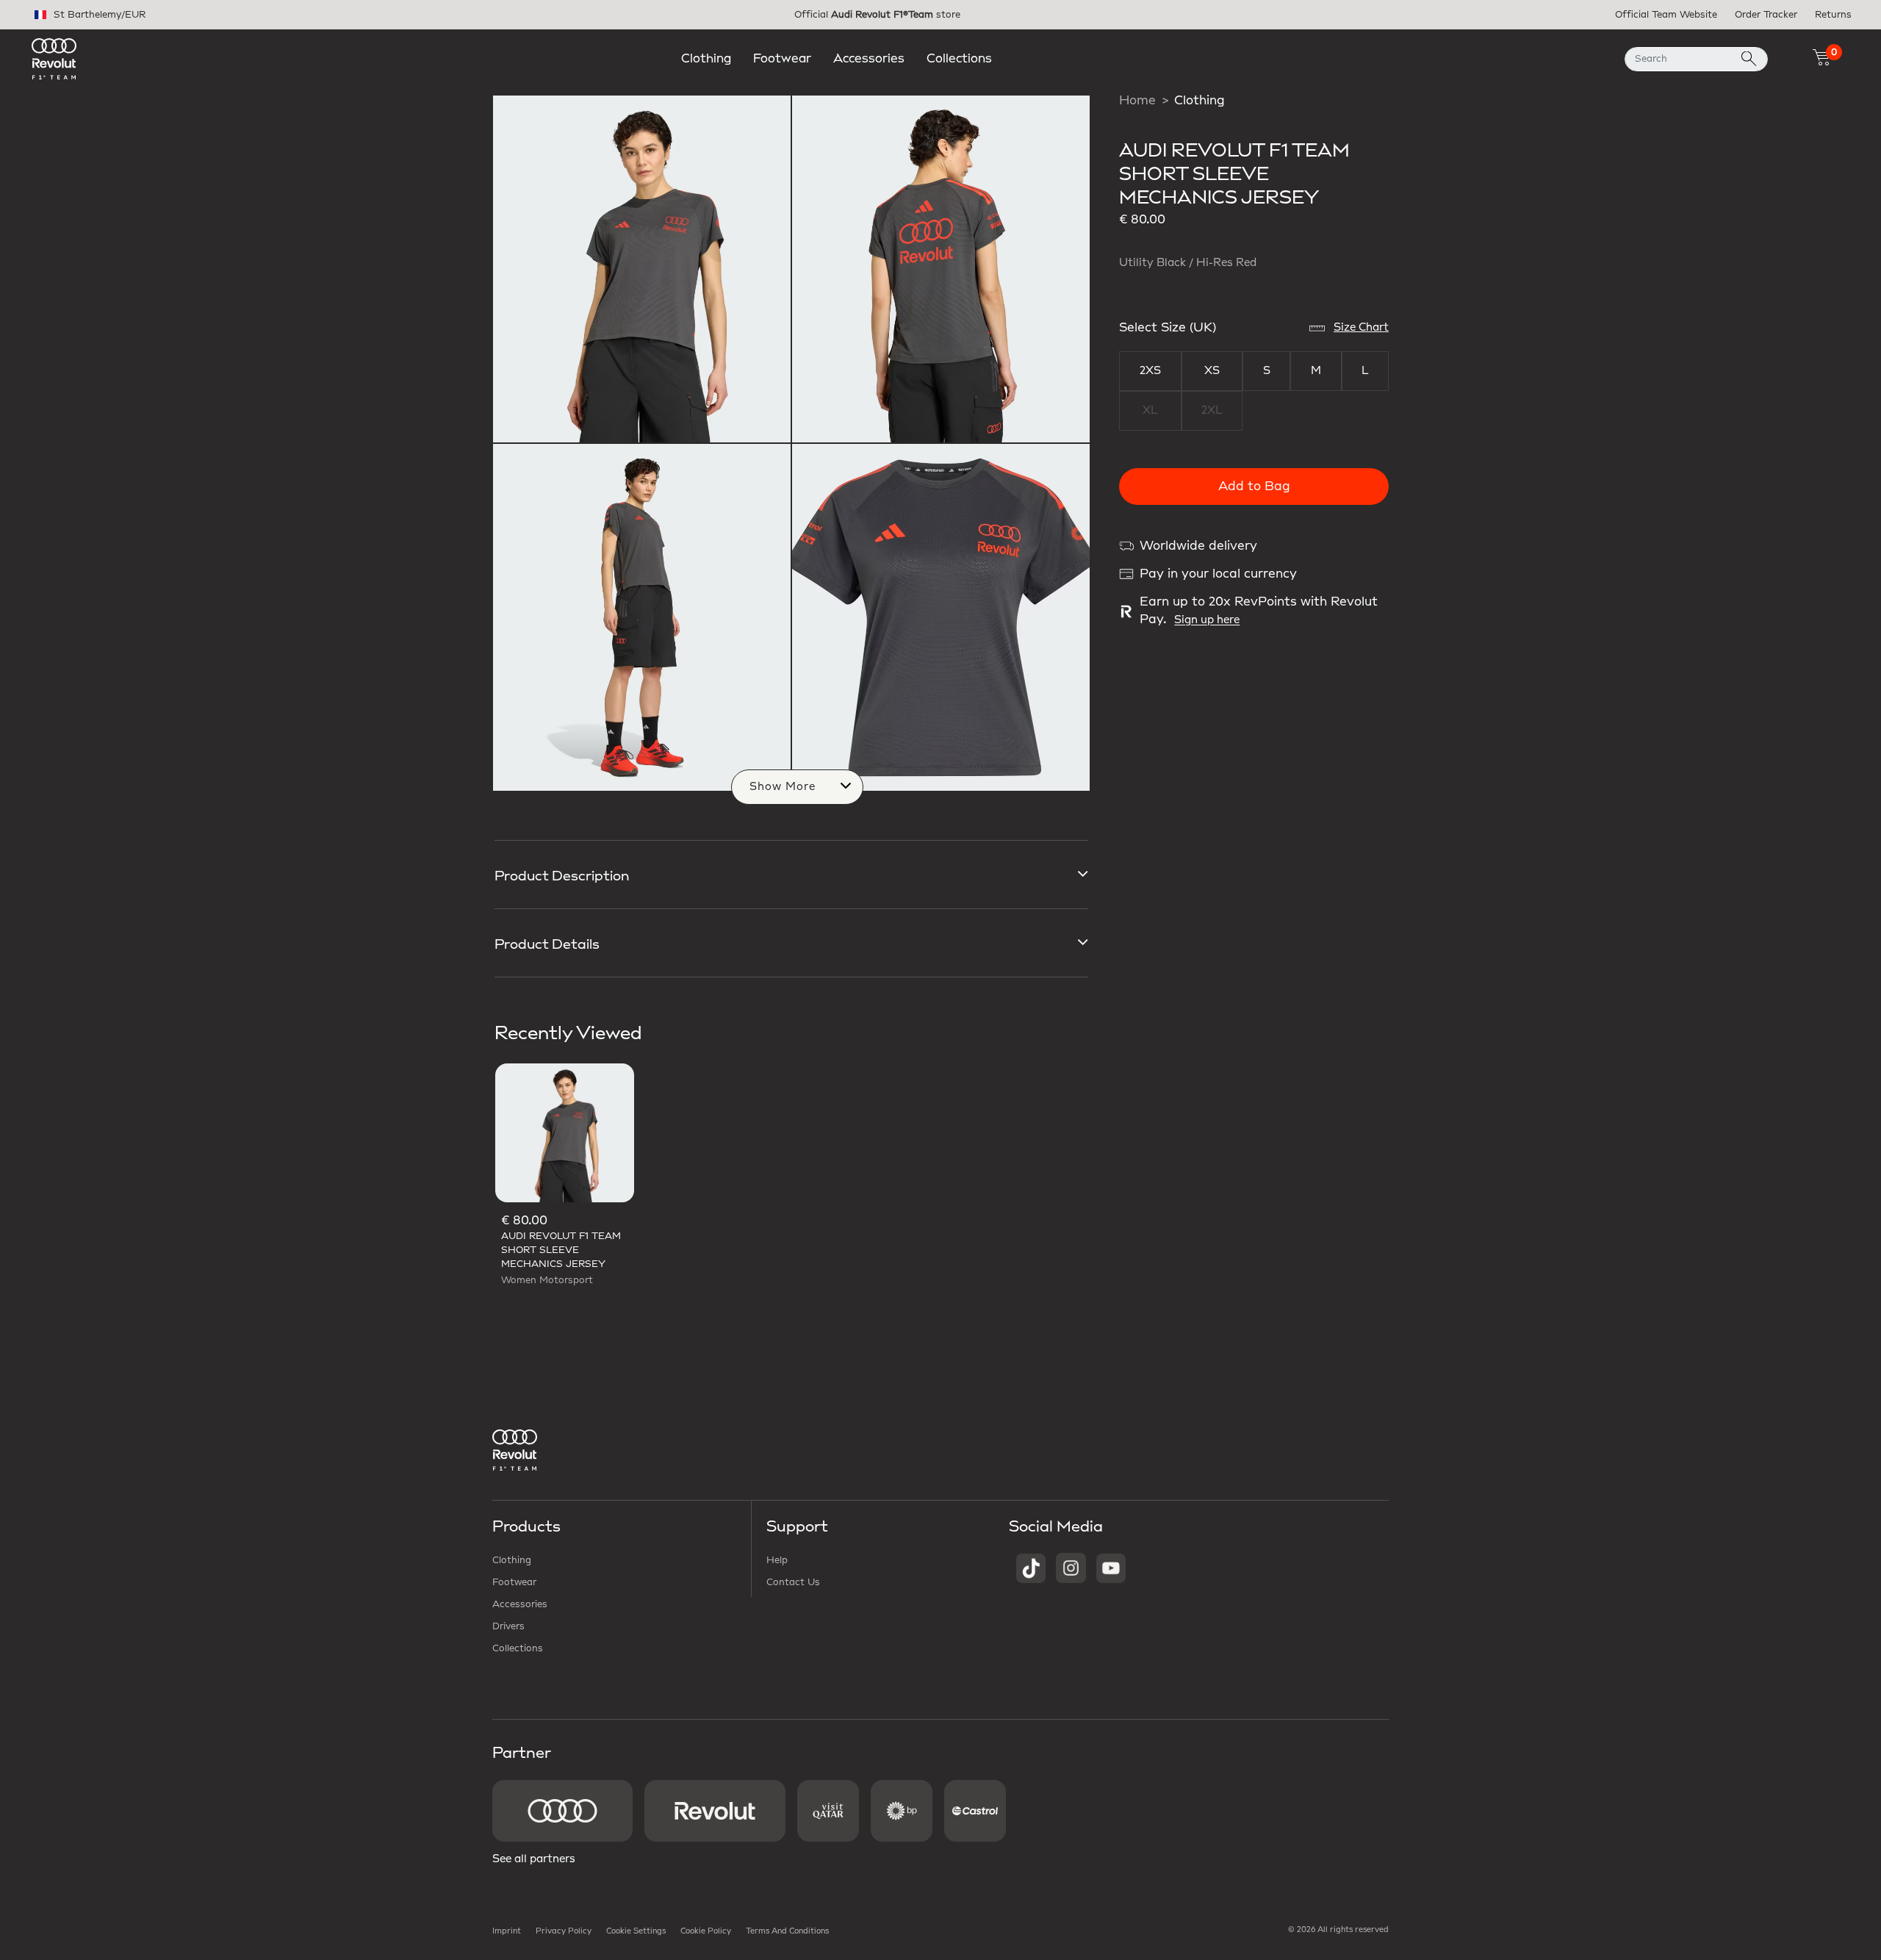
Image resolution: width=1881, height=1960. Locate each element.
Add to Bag (1254, 487)
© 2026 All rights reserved (1338, 1930)
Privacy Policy (564, 1931)
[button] (706, 59)
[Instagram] (1071, 1568)
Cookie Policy (706, 1931)
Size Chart (1361, 328)
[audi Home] (54, 58)
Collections (518, 1648)
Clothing (1200, 101)
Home (1137, 101)
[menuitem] (706, 59)
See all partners (534, 1859)
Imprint (507, 1931)
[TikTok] (1031, 1568)
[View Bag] (1821, 57)
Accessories (520, 1604)
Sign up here (1207, 620)
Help (777, 1560)
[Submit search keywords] (1749, 59)
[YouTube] (1111, 1568)
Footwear (514, 1582)
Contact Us (793, 1582)
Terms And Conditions (787, 1931)
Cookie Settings (636, 1931)
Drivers (508, 1626)
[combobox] (1696, 59)
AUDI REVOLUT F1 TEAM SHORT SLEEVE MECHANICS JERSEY (561, 1250)
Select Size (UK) (1168, 328)
